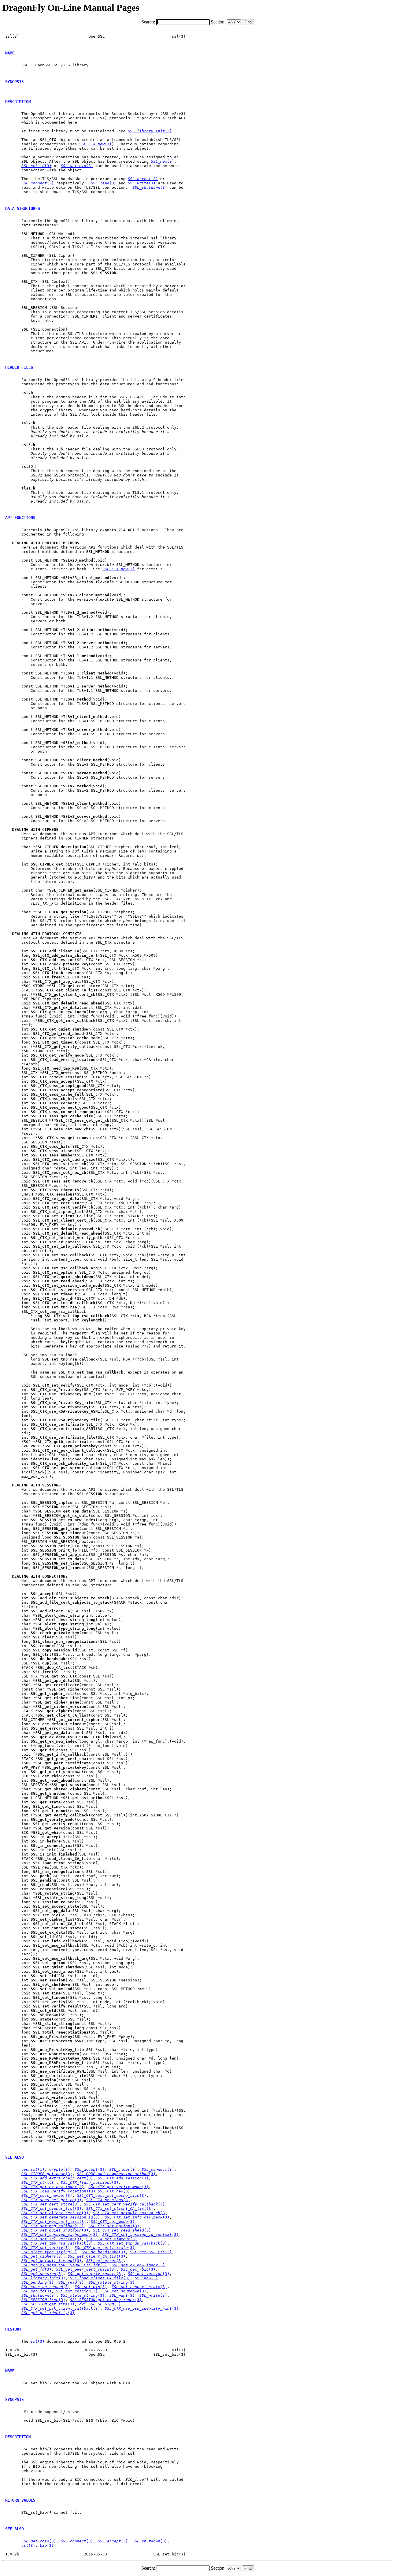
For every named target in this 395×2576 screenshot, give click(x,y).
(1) (33, 2169)
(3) (150, 131)
